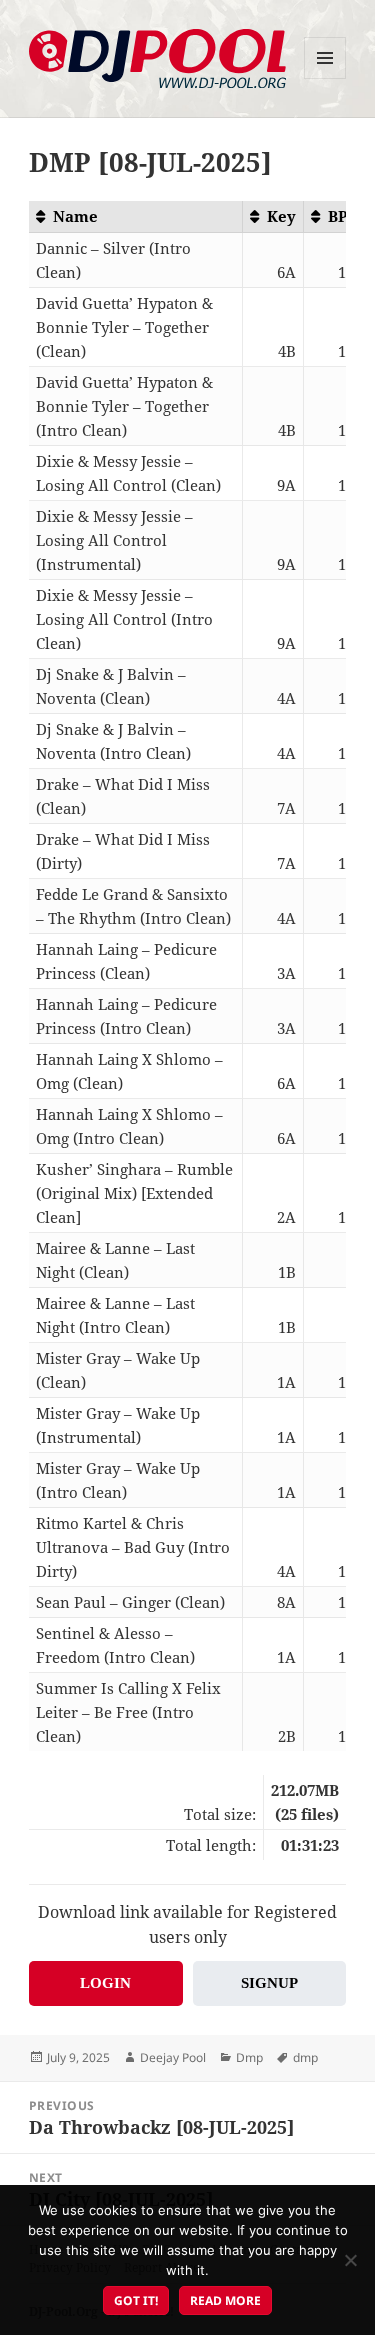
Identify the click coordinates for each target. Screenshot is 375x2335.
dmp (305, 2057)
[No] (350, 2260)
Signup (269, 1983)
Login (105, 1983)
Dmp (249, 2057)
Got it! (136, 2300)
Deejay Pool (173, 2057)
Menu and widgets (325, 78)
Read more (225, 2300)
